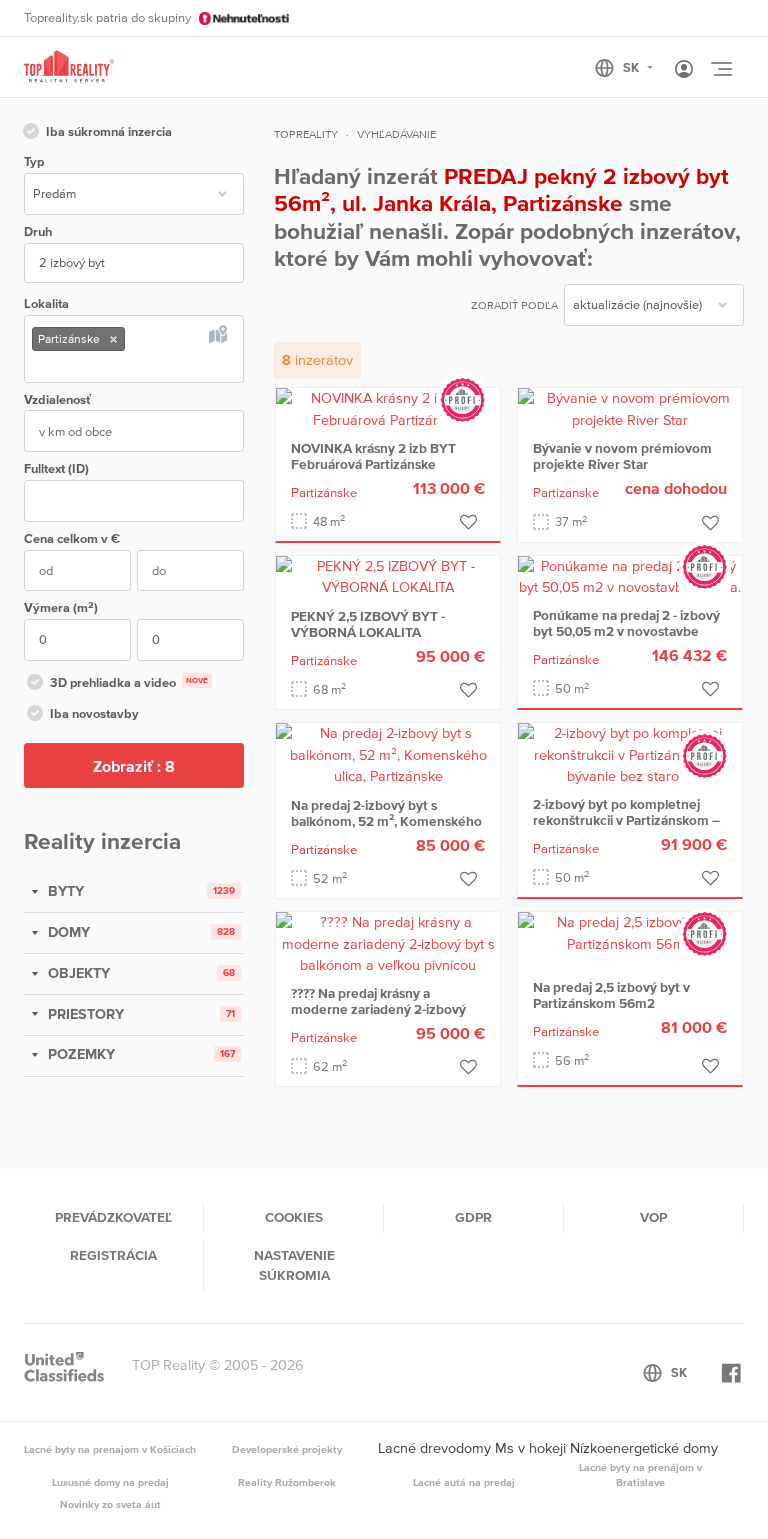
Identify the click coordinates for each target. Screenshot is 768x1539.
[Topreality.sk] (69, 67)
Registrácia (113, 1255)
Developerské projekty (287, 1449)
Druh (38, 231)
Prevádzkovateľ (113, 1217)
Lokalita (46, 303)
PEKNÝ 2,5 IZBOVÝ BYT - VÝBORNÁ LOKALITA (368, 624)
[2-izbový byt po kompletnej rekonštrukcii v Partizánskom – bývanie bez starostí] (630, 754)
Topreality (306, 134)
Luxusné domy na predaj (110, 1482)
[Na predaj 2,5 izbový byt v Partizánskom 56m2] (630, 932)
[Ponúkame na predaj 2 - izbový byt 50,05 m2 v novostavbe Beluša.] (630, 576)
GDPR (473, 1217)
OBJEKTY (77, 973)
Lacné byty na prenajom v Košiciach (110, 1449)
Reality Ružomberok (287, 1482)
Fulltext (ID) (56, 468)
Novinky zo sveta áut (110, 1504)
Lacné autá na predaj (464, 1482)
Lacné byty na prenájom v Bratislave (640, 1475)
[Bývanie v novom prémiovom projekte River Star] (630, 408)
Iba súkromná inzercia (109, 131)
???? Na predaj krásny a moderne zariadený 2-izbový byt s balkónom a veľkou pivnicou (378, 1017)
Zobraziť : (134, 766)
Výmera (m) (61, 607)
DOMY (67, 932)
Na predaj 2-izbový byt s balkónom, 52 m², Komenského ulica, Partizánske (386, 821)
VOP (653, 1217)
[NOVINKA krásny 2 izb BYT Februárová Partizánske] (388, 408)
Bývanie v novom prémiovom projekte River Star (622, 456)
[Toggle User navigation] (684, 70)
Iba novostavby (94, 713)
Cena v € (72, 538)
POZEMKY (79, 1054)
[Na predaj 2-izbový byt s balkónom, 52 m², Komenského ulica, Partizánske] (388, 754)
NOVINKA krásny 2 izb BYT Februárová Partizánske (373, 456)
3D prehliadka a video (129, 682)
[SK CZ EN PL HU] (632, 68)
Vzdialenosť (57, 399)
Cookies (294, 1217)
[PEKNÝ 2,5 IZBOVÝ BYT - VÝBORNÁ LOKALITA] (388, 576)
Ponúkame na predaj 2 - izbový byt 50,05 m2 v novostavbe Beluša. (626, 631)
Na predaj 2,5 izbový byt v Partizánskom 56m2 (611, 995)
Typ (34, 161)
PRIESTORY (84, 1014)
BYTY (64, 891)
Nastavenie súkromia (294, 1265)
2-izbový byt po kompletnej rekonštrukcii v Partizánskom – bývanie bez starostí (626, 820)
